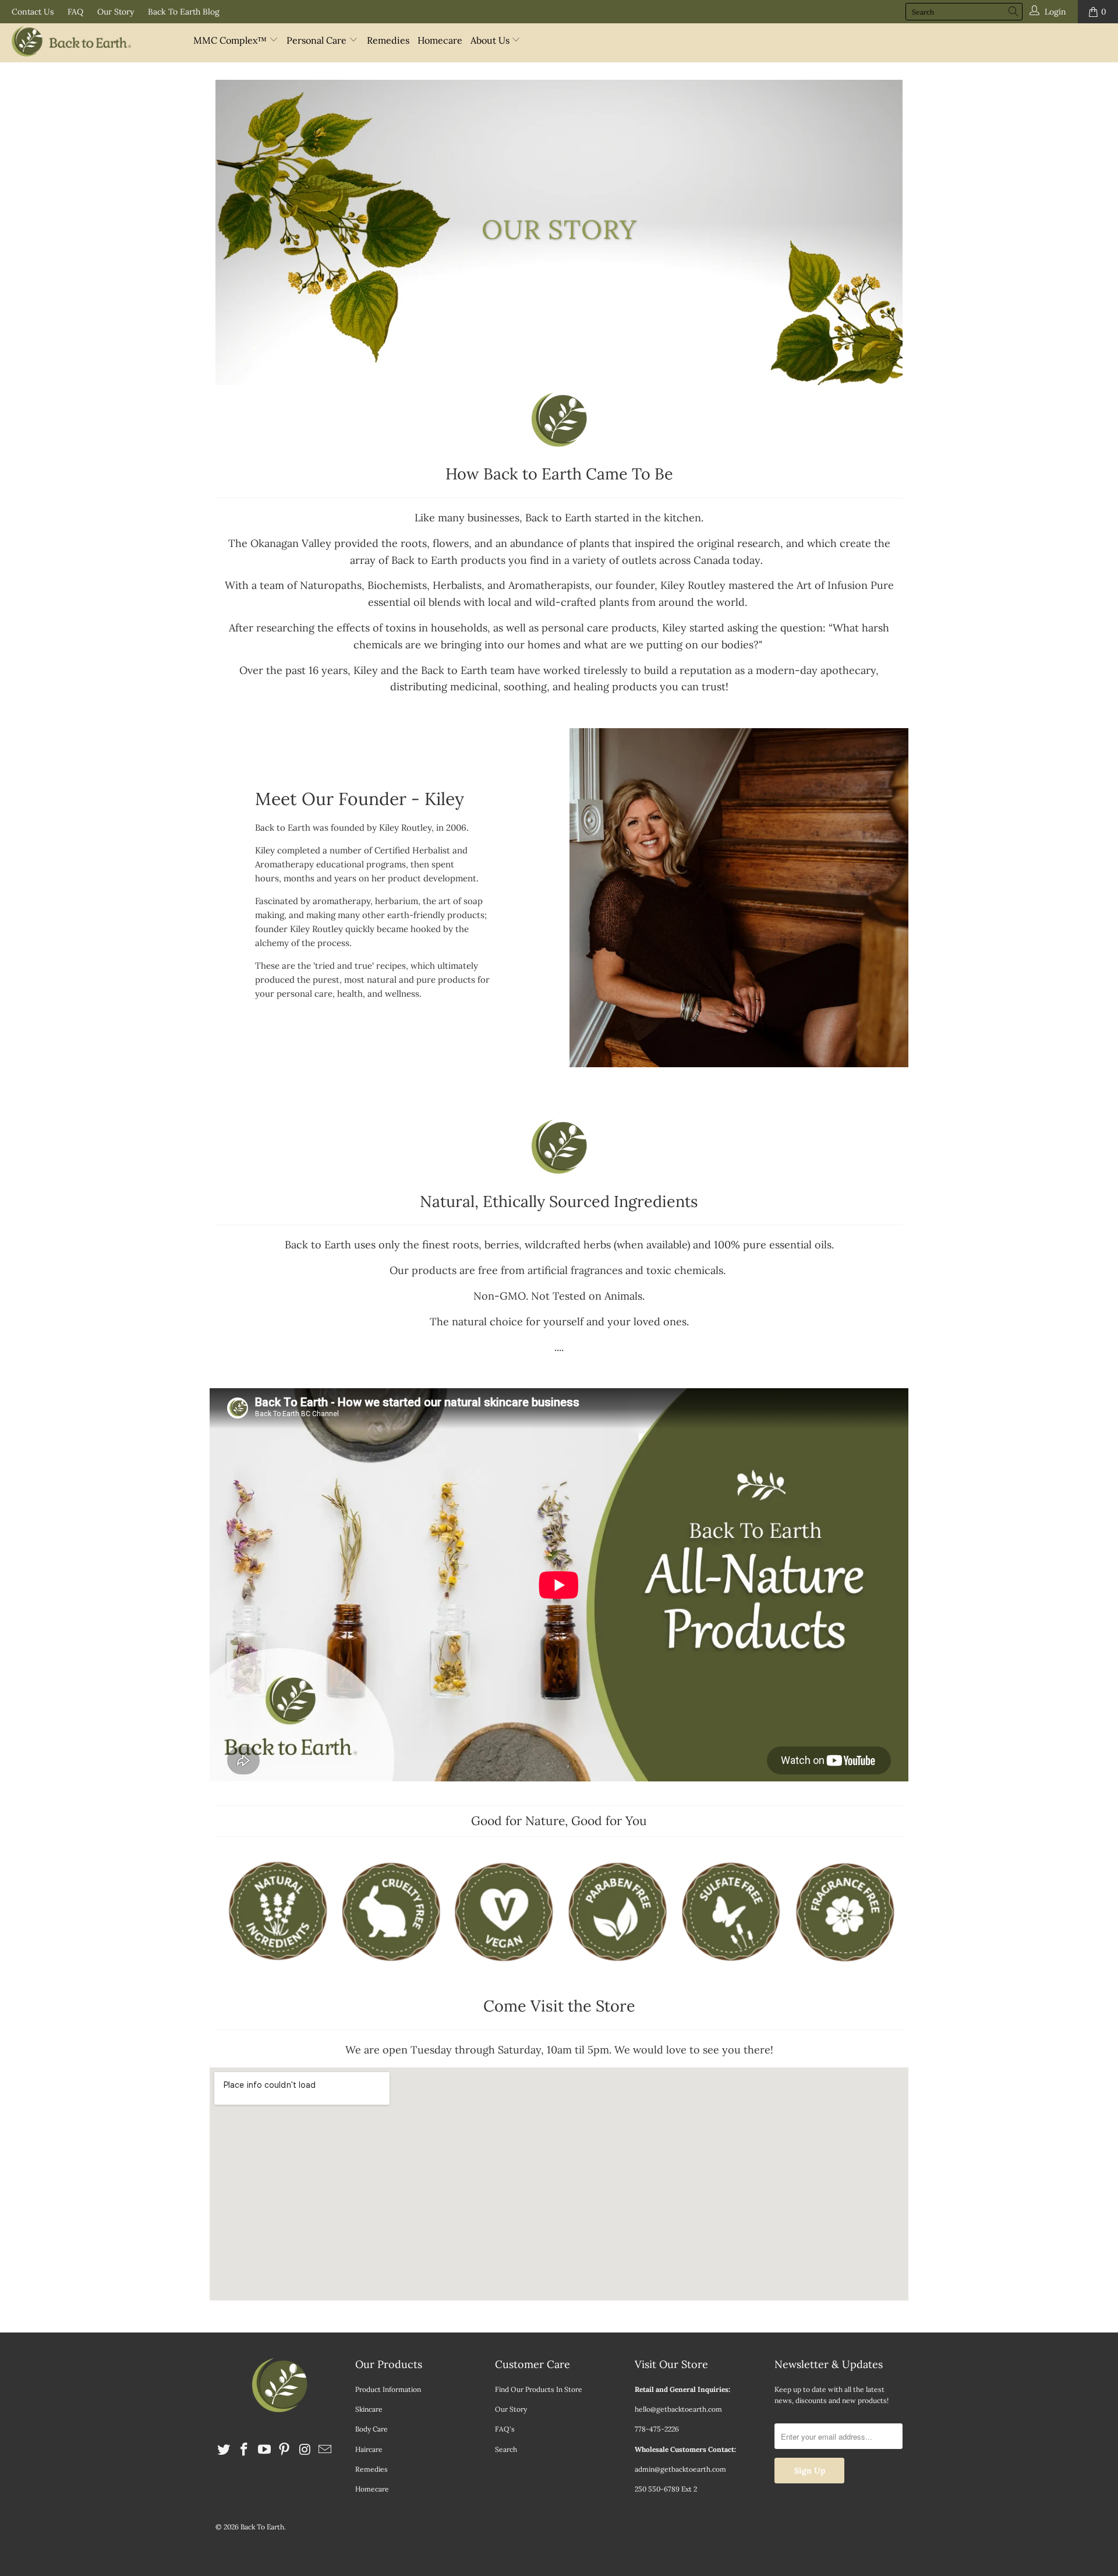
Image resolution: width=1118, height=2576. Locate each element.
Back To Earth (262, 2527)
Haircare (369, 2449)
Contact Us (33, 12)
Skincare (369, 2409)
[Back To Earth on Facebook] (245, 2450)
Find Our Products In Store (539, 2389)
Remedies (388, 40)
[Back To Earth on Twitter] (224, 2450)
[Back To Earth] (95, 43)
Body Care (372, 2429)
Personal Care (318, 40)
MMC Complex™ (231, 40)
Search (506, 2449)
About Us (491, 40)
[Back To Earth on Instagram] (305, 2450)
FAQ (75, 12)
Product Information (388, 2389)
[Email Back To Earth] (325, 2450)
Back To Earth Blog (184, 12)
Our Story (116, 12)
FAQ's (505, 2429)
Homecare (440, 40)
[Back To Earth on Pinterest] (285, 2450)
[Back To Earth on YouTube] (264, 2450)
